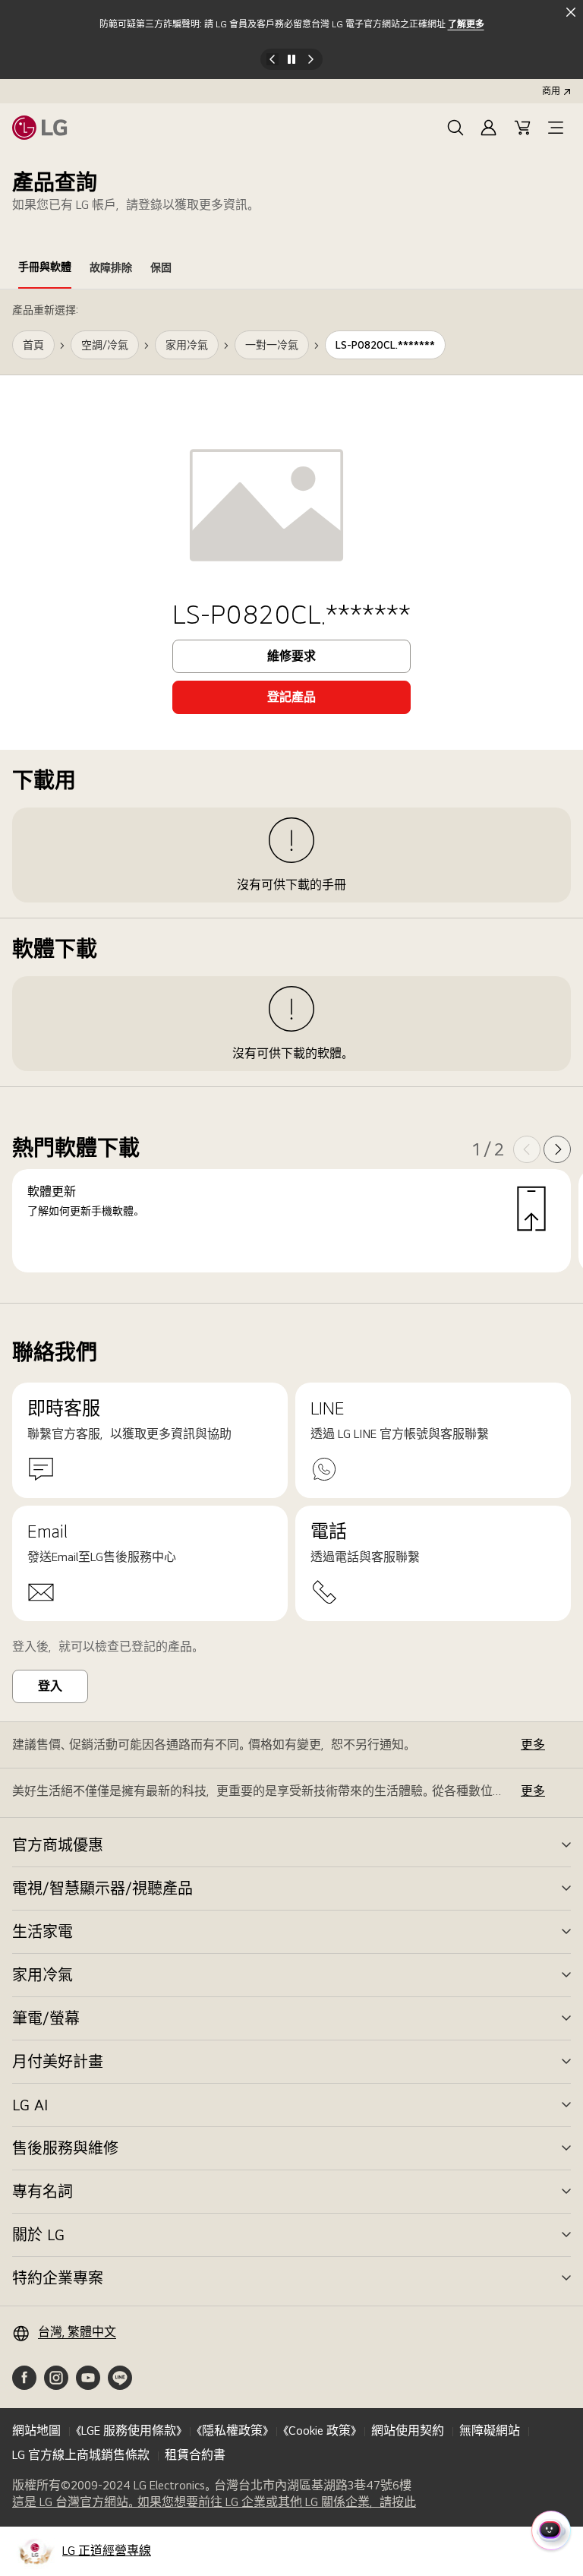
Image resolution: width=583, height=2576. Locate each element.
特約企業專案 (58, 2278)
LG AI (30, 2105)
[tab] (45, 270)
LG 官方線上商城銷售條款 (81, 2455)
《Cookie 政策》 (320, 2431)
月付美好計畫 (58, 2062)
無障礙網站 (490, 2431)
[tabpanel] (291, 797)
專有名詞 (43, 2192)
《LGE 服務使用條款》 (129, 2431)
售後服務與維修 (65, 2148)
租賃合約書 (195, 2455)
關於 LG (38, 2235)
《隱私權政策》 (232, 2431)
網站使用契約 (408, 2431)
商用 (551, 91)
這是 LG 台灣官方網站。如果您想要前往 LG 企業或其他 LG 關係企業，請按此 (214, 2502)
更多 (533, 1745)
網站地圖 (36, 2431)
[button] (455, 128)
